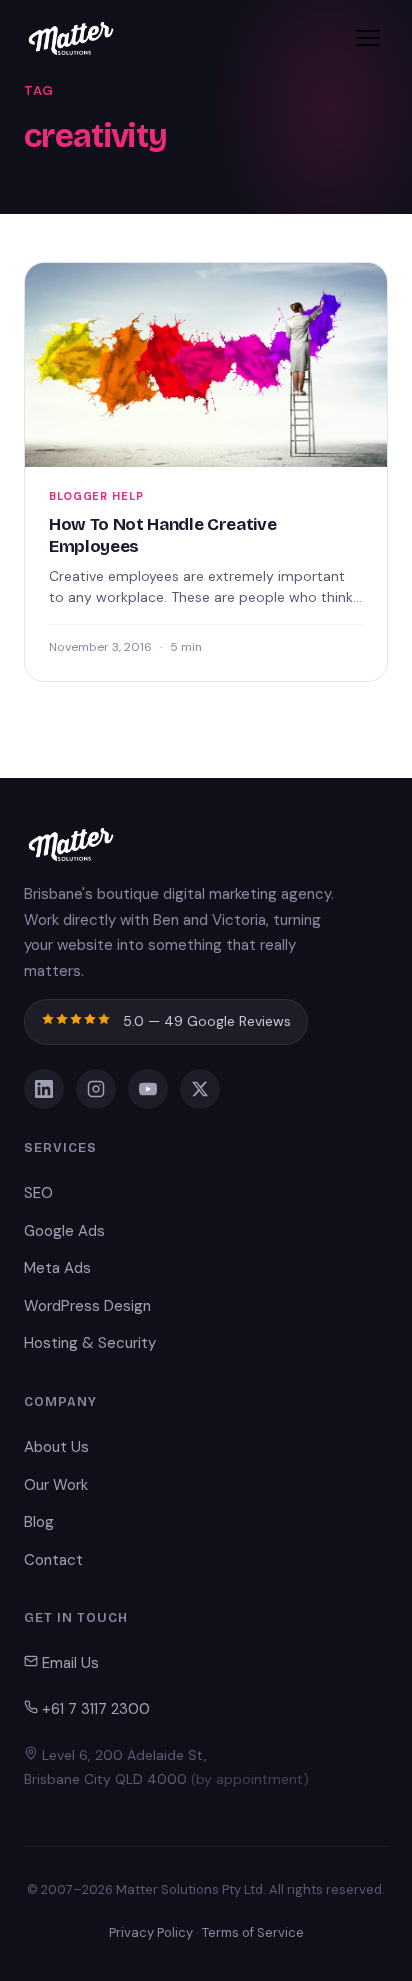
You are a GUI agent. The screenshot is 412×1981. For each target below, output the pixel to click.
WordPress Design (87, 1306)
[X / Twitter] (200, 1089)
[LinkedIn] (44, 1089)
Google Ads (64, 1231)
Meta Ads (57, 1268)
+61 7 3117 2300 (94, 1709)
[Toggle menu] (368, 38)
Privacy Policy (151, 1932)
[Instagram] (96, 1089)
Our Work (56, 1485)
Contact (53, 1560)
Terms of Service (253, 1932)
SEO (38, 1193)
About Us (56, 1447)
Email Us (68, 1663)
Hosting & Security (90, 1343)
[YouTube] (148, 1089)
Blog (39, 1522)
